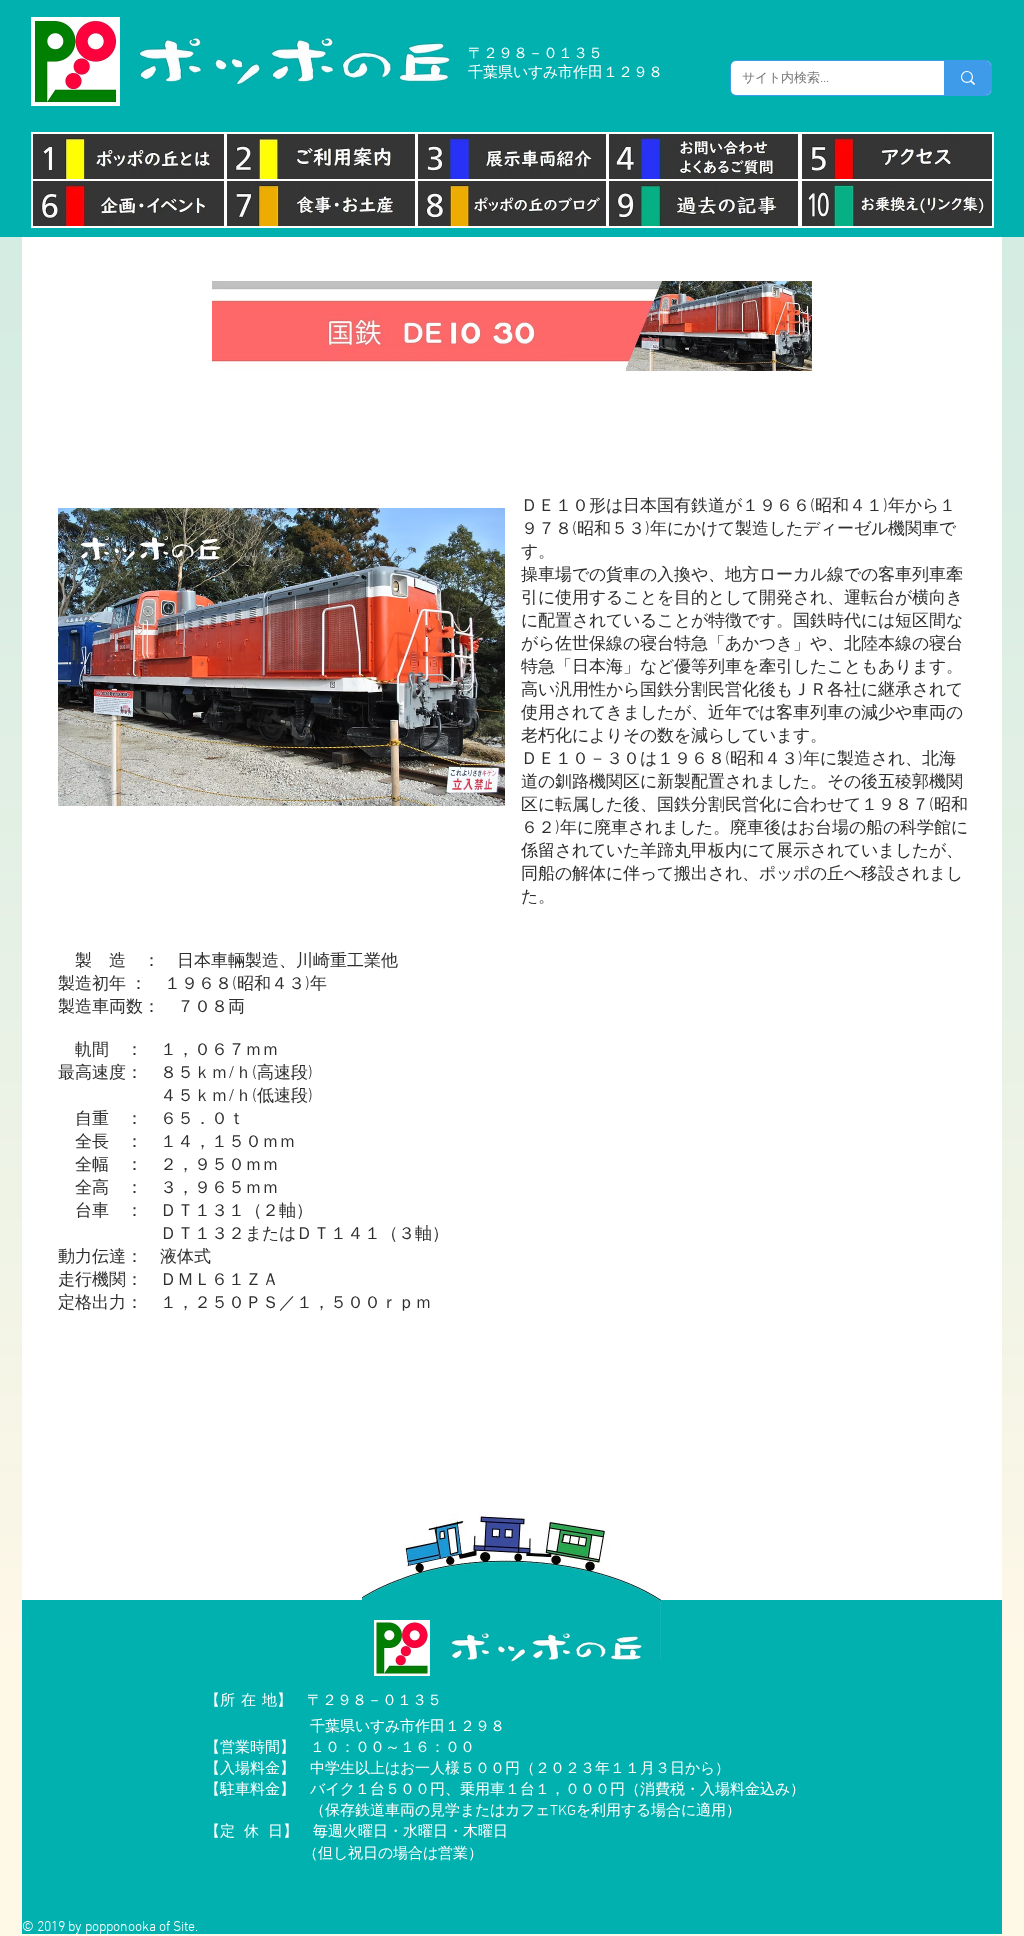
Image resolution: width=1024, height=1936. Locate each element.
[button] (512, 426)
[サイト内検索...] (967, 78)
